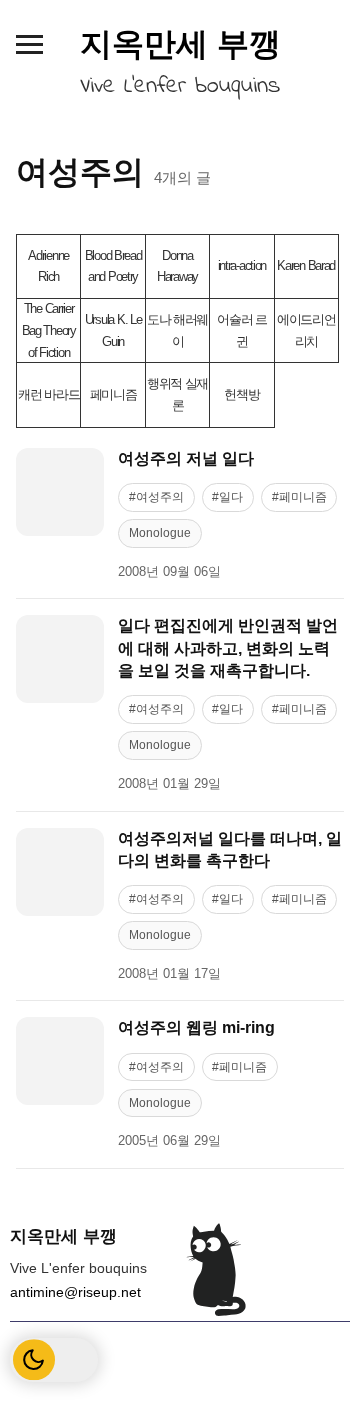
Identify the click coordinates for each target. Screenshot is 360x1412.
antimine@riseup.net (75, 1292)
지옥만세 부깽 (180, 44)
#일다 (227, 497)
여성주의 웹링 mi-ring (196, 1027)
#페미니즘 (299, 497)
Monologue (160, 533)
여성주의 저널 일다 (186, 458)
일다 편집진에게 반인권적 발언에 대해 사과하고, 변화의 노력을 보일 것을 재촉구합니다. (228, 648)
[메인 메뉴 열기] (29, 44)
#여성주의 (156, 497)
